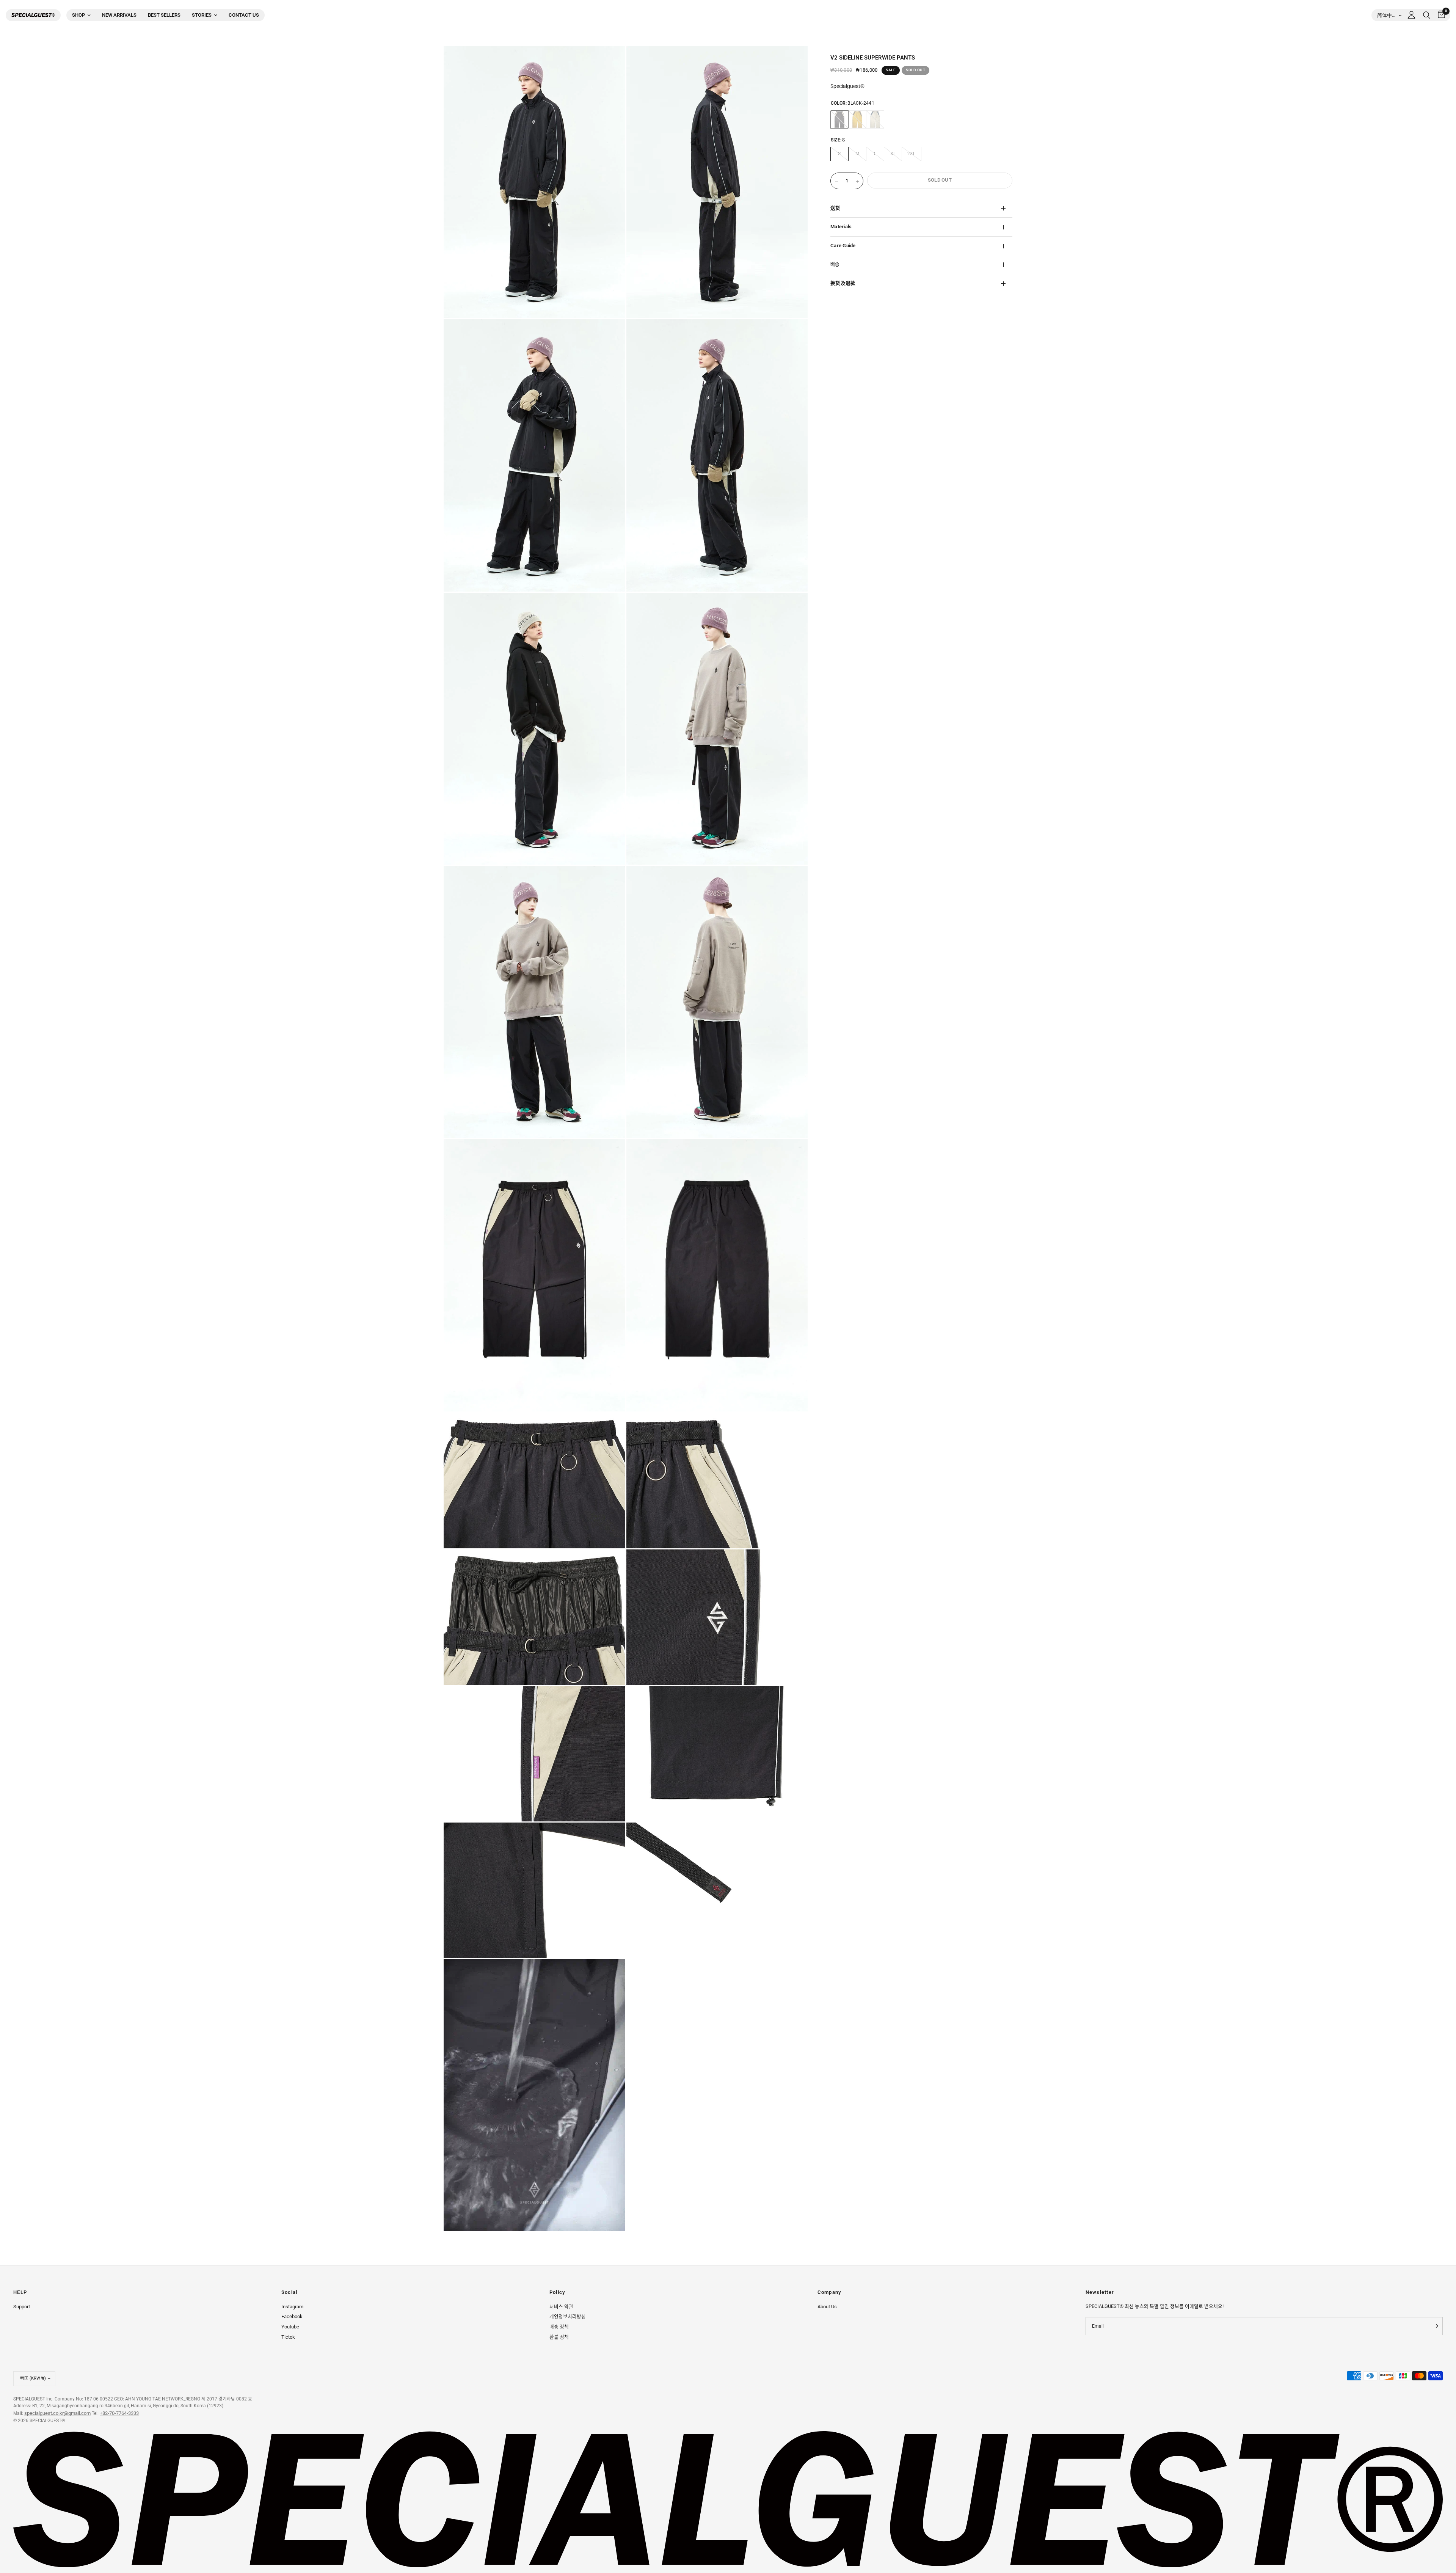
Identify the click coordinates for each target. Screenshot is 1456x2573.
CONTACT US (244, 15)
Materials (841, 227)
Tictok (288, 2337)
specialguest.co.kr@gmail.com (57, 2413)
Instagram (292, 2307)
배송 (835, 264)
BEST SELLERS (164, 15)
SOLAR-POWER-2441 (857, 119)
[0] (1440, 15)
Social (289, 2293)
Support (22, 2307)
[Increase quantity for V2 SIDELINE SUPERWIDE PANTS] (857, 182)
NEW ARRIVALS (119, 15)
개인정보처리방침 (568, 2316)
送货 (835, 208)
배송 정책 (559, 2327)
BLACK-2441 (839, 119)
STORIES (202, 15)
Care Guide (843, 246)
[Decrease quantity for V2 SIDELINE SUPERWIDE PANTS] (836, 182)
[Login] (1411, 15)
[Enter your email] (1435, 2326)
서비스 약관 (561, 2307)
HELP (20, 2293)
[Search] (1427, 15)
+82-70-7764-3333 (119, 2413)
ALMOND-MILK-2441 (875, 119)
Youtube (290, 2327)
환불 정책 (559, 2337)
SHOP (78, 15)
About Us (827, 2307)
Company (829, 2293)
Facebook (292, 2316)
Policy (557, 2293)
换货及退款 (843, 283)
